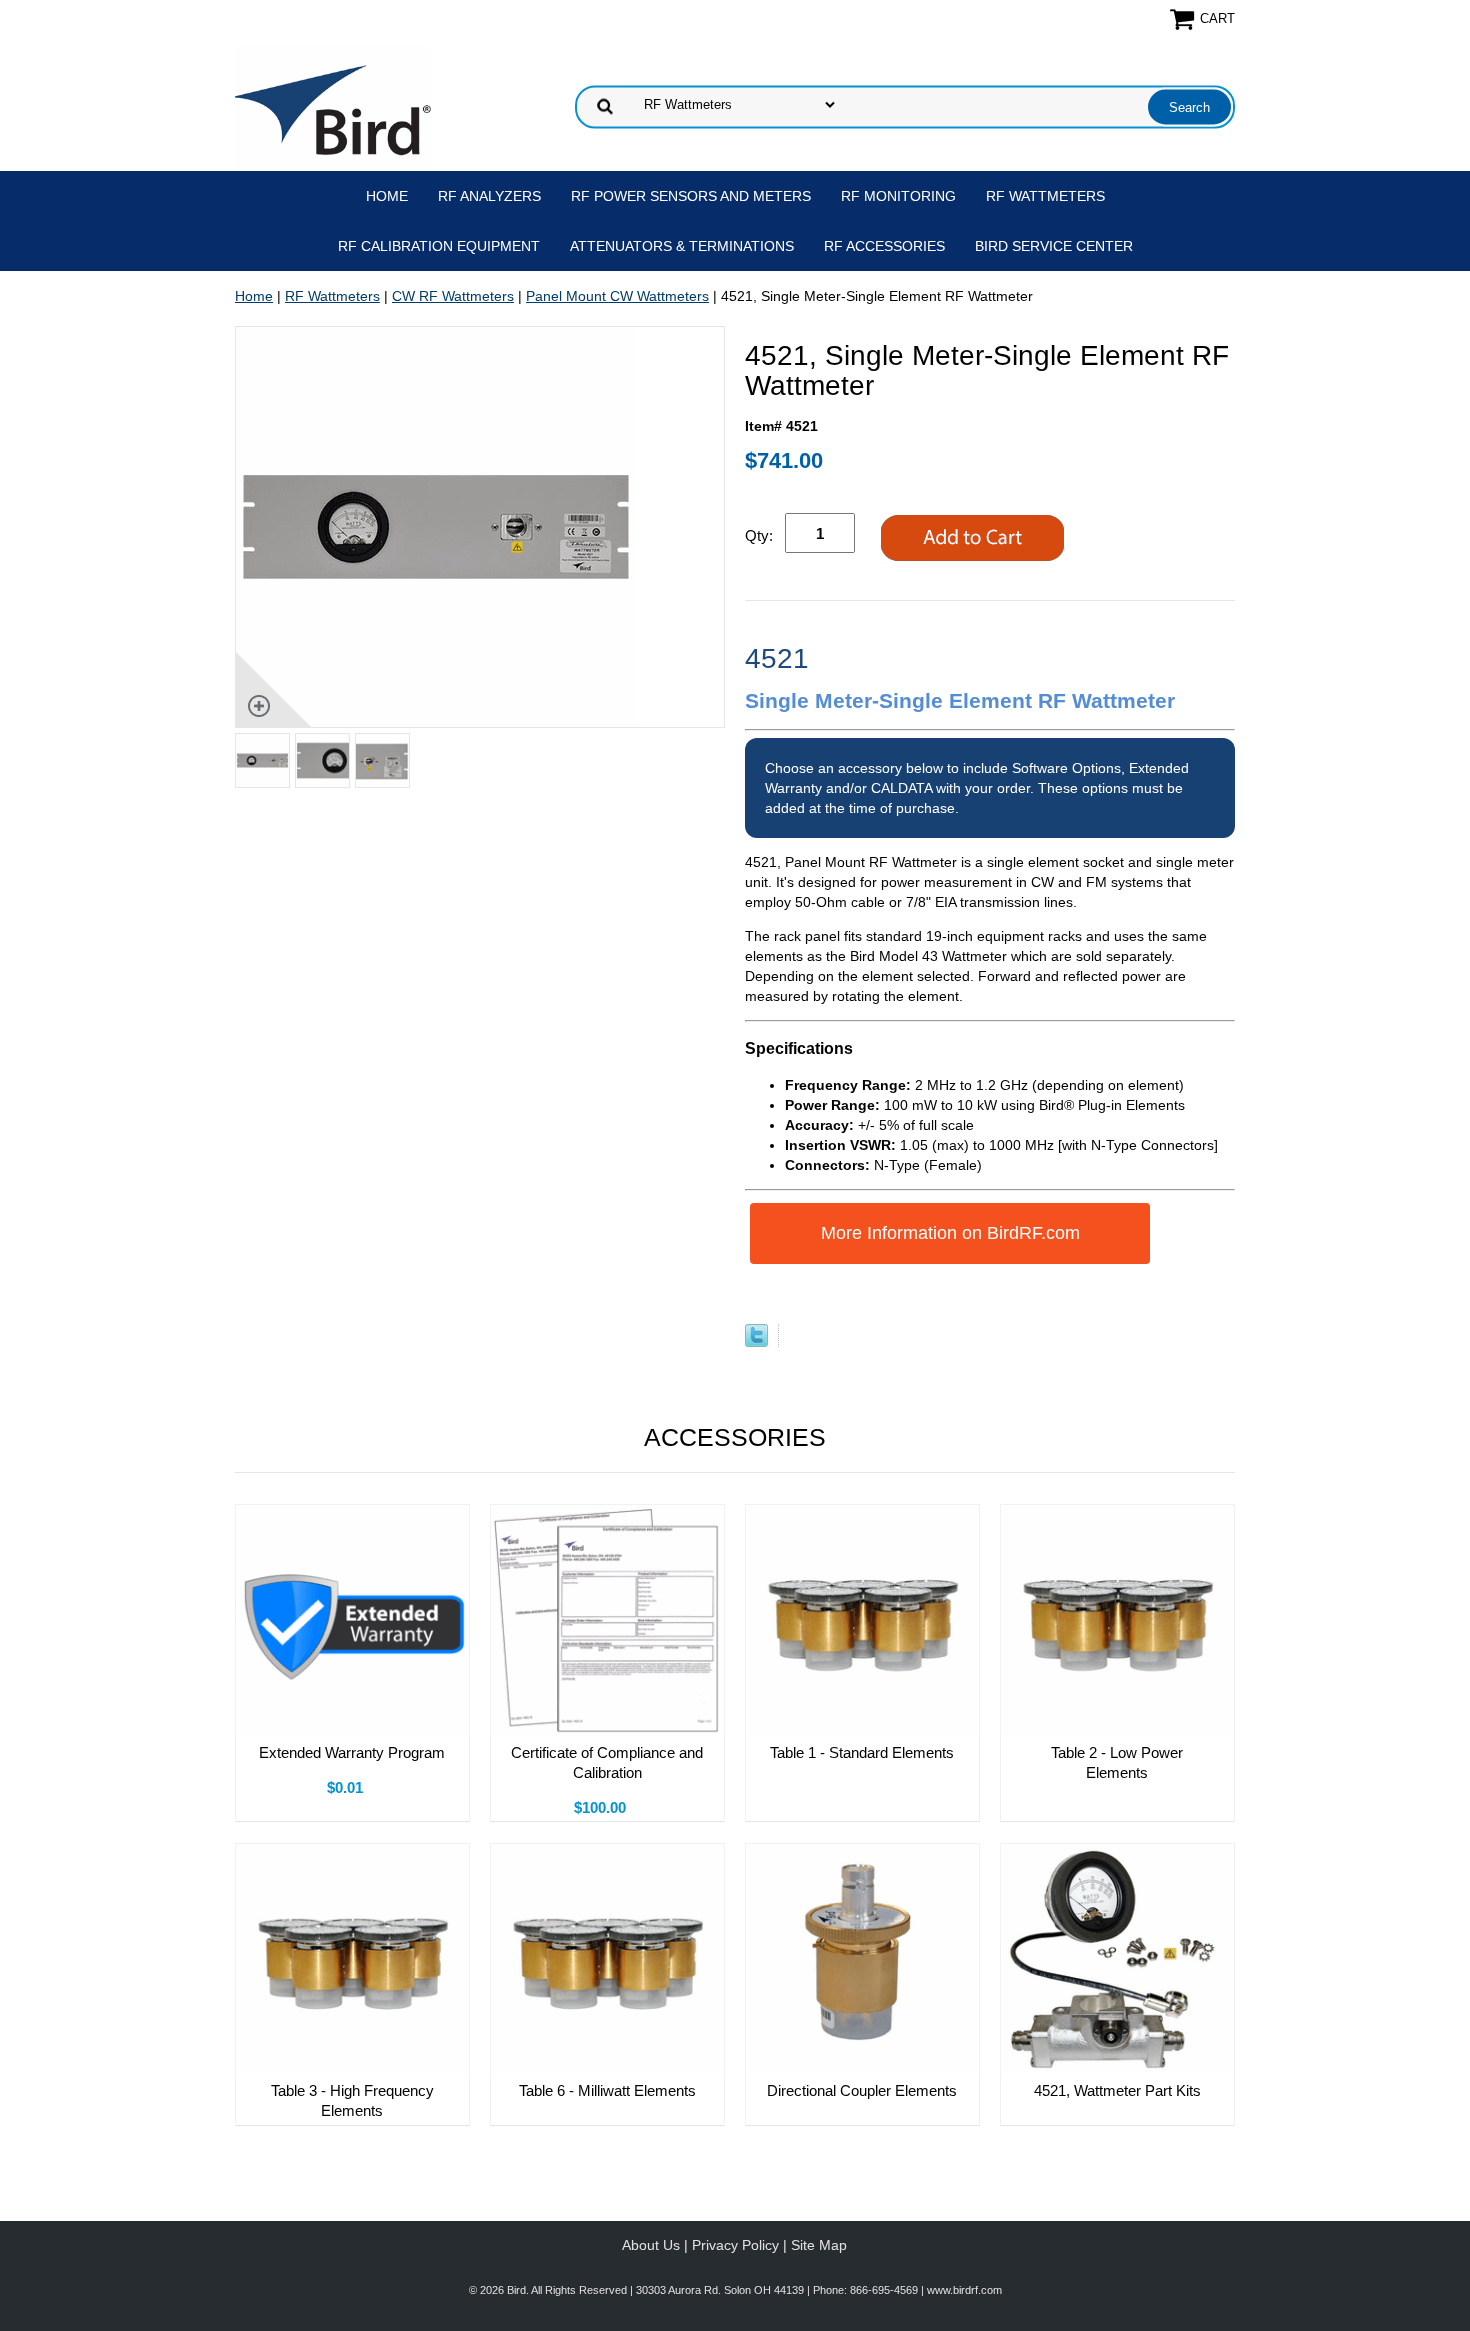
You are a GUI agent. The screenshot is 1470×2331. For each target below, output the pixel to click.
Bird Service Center (1054, 246)
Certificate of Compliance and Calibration (607, 1762)
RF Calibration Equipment (439, 246)
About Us (651, 2245)
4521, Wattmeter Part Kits (1117, 2090)
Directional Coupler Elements (862, 2090)
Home (387, 196)
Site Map (819, 2245)
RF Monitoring (898, 196)
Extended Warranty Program (352, 1752)
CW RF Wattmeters (453, 296)
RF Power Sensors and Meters (691, 196)
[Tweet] (756, 1342)
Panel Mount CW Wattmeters (617, 296)
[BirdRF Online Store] (333, 105)
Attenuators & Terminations (682, 246)
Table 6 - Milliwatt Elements (607, 2090)
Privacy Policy (735, 2245)
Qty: (759, 535)
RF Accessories (884, 246)
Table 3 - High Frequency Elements (352, 2100)
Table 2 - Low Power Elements (1117, 1762)
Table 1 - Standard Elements (862, 1752)
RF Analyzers (489, 196)
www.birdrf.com (964, 2290)
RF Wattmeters (1045, 196)
